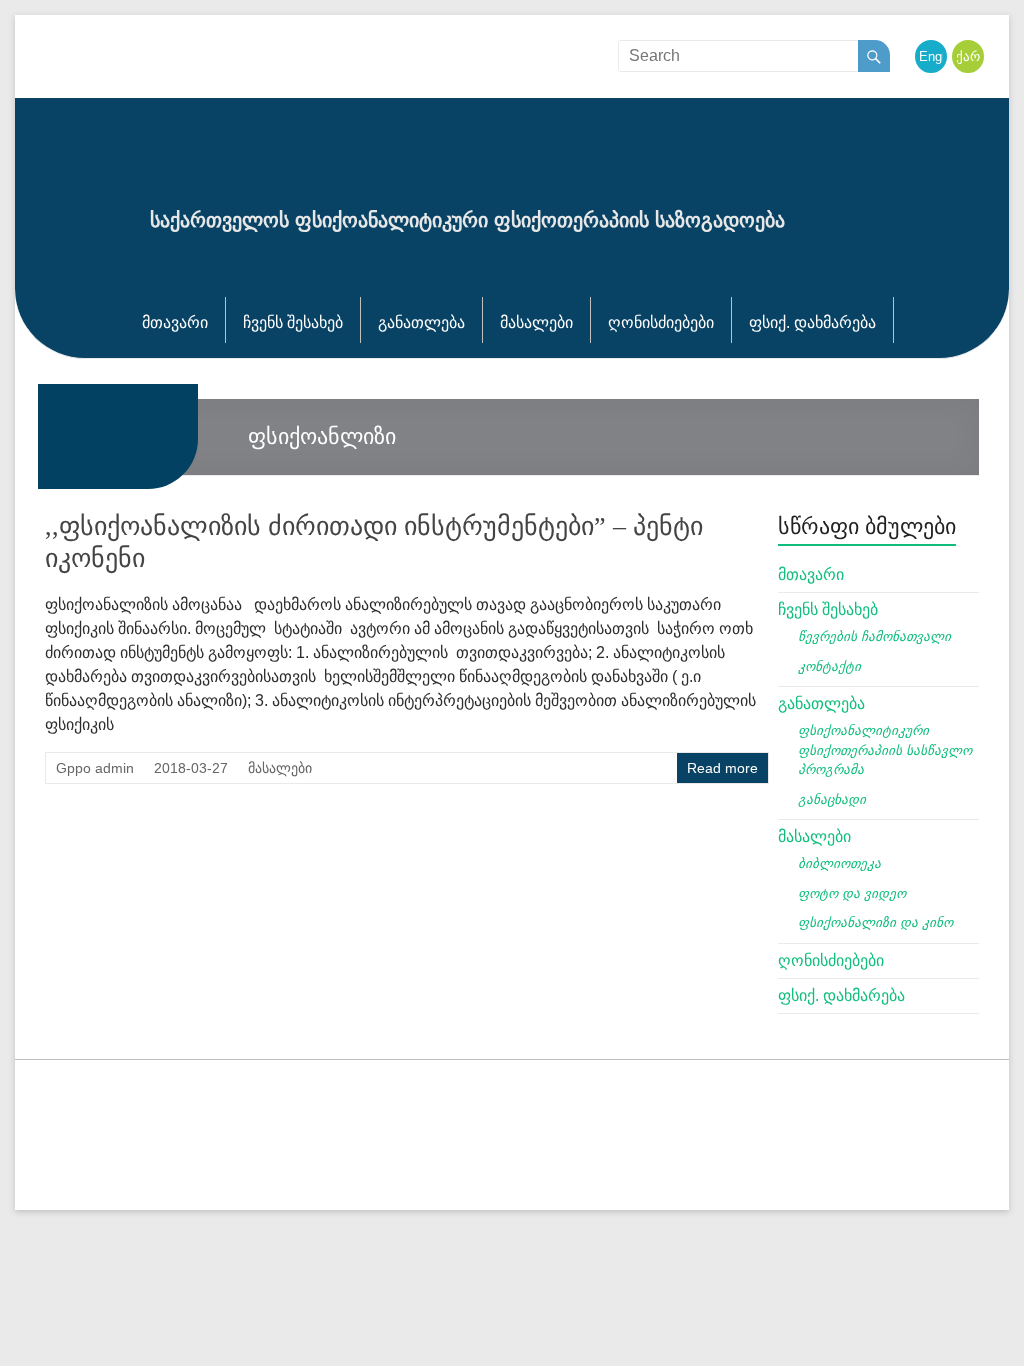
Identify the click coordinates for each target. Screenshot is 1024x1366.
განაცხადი (832, 799)
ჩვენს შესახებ (293, 322)
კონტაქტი (829, 666)
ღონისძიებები (661, 322)
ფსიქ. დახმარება (812, 322)
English (940, 56)
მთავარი (175, 322)
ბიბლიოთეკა (839, 863)
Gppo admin (95, 768)
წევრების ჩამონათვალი (874, 636)
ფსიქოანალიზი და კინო (875, 922)
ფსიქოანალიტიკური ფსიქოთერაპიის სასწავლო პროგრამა (885, 750)
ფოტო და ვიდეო (852, 893)
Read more (722, 768)
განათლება (421, 322)
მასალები (536, 322)
